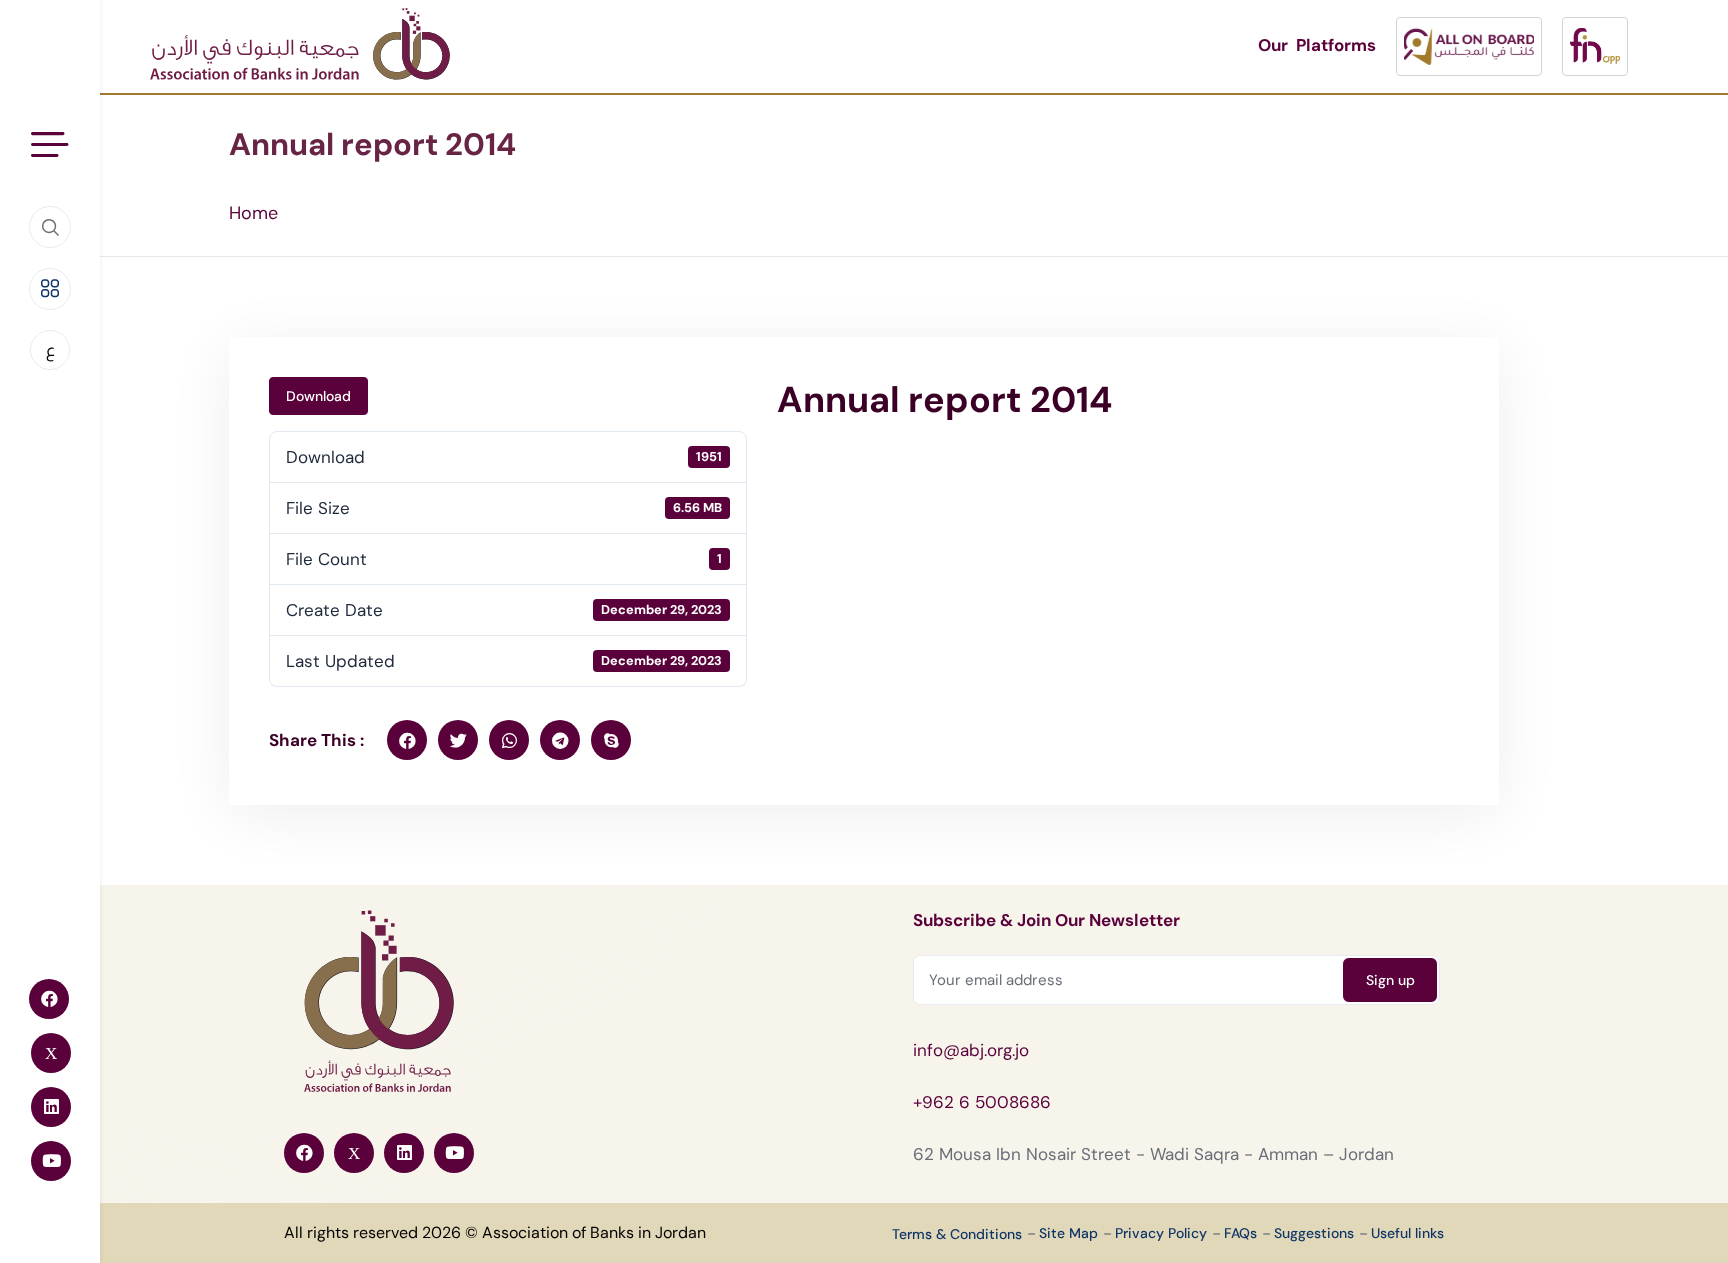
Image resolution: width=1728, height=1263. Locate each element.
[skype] (611, 740)
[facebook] (407, 740)
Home (253, 213)
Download (318, 396)
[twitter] (458, 740)
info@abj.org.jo (971, 1050)
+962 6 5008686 (982, 1102)
